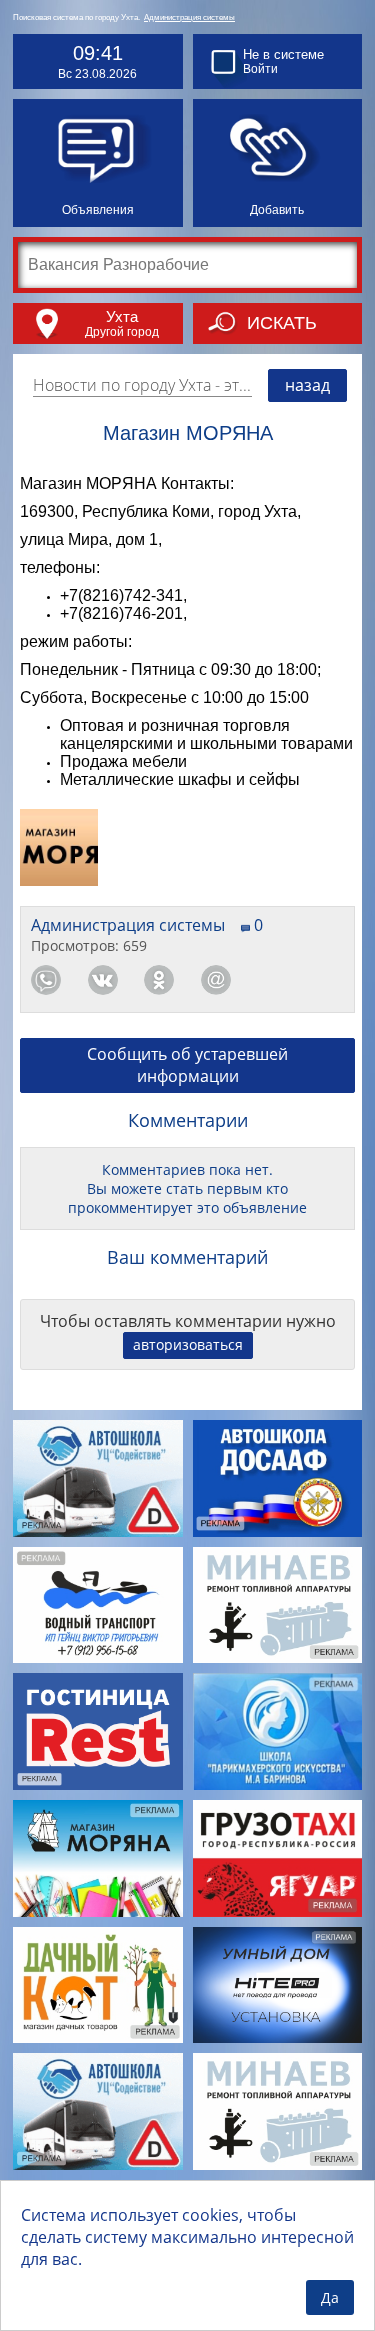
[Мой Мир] (216, 980)
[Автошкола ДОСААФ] (278, 1478)
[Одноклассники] (159, 980)
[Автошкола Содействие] (98, 1478)
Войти (260, 69)
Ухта (122, 316)
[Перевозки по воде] (98, 1605)
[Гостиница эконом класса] (98, 1731)
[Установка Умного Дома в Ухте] (278, 1985)
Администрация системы (189, 17)
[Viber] (272, 980)
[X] (329, 980)
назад (307, 385)
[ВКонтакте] (103, 980)
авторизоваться (188, 1344)
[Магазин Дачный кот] (98, 1985)
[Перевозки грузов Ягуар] (278, 1858)
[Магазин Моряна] (98, 1858)
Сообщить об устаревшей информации (187, 1065)
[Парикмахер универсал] (278, 1731)
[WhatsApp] (46, 980)
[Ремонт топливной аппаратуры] (278, 1605)
